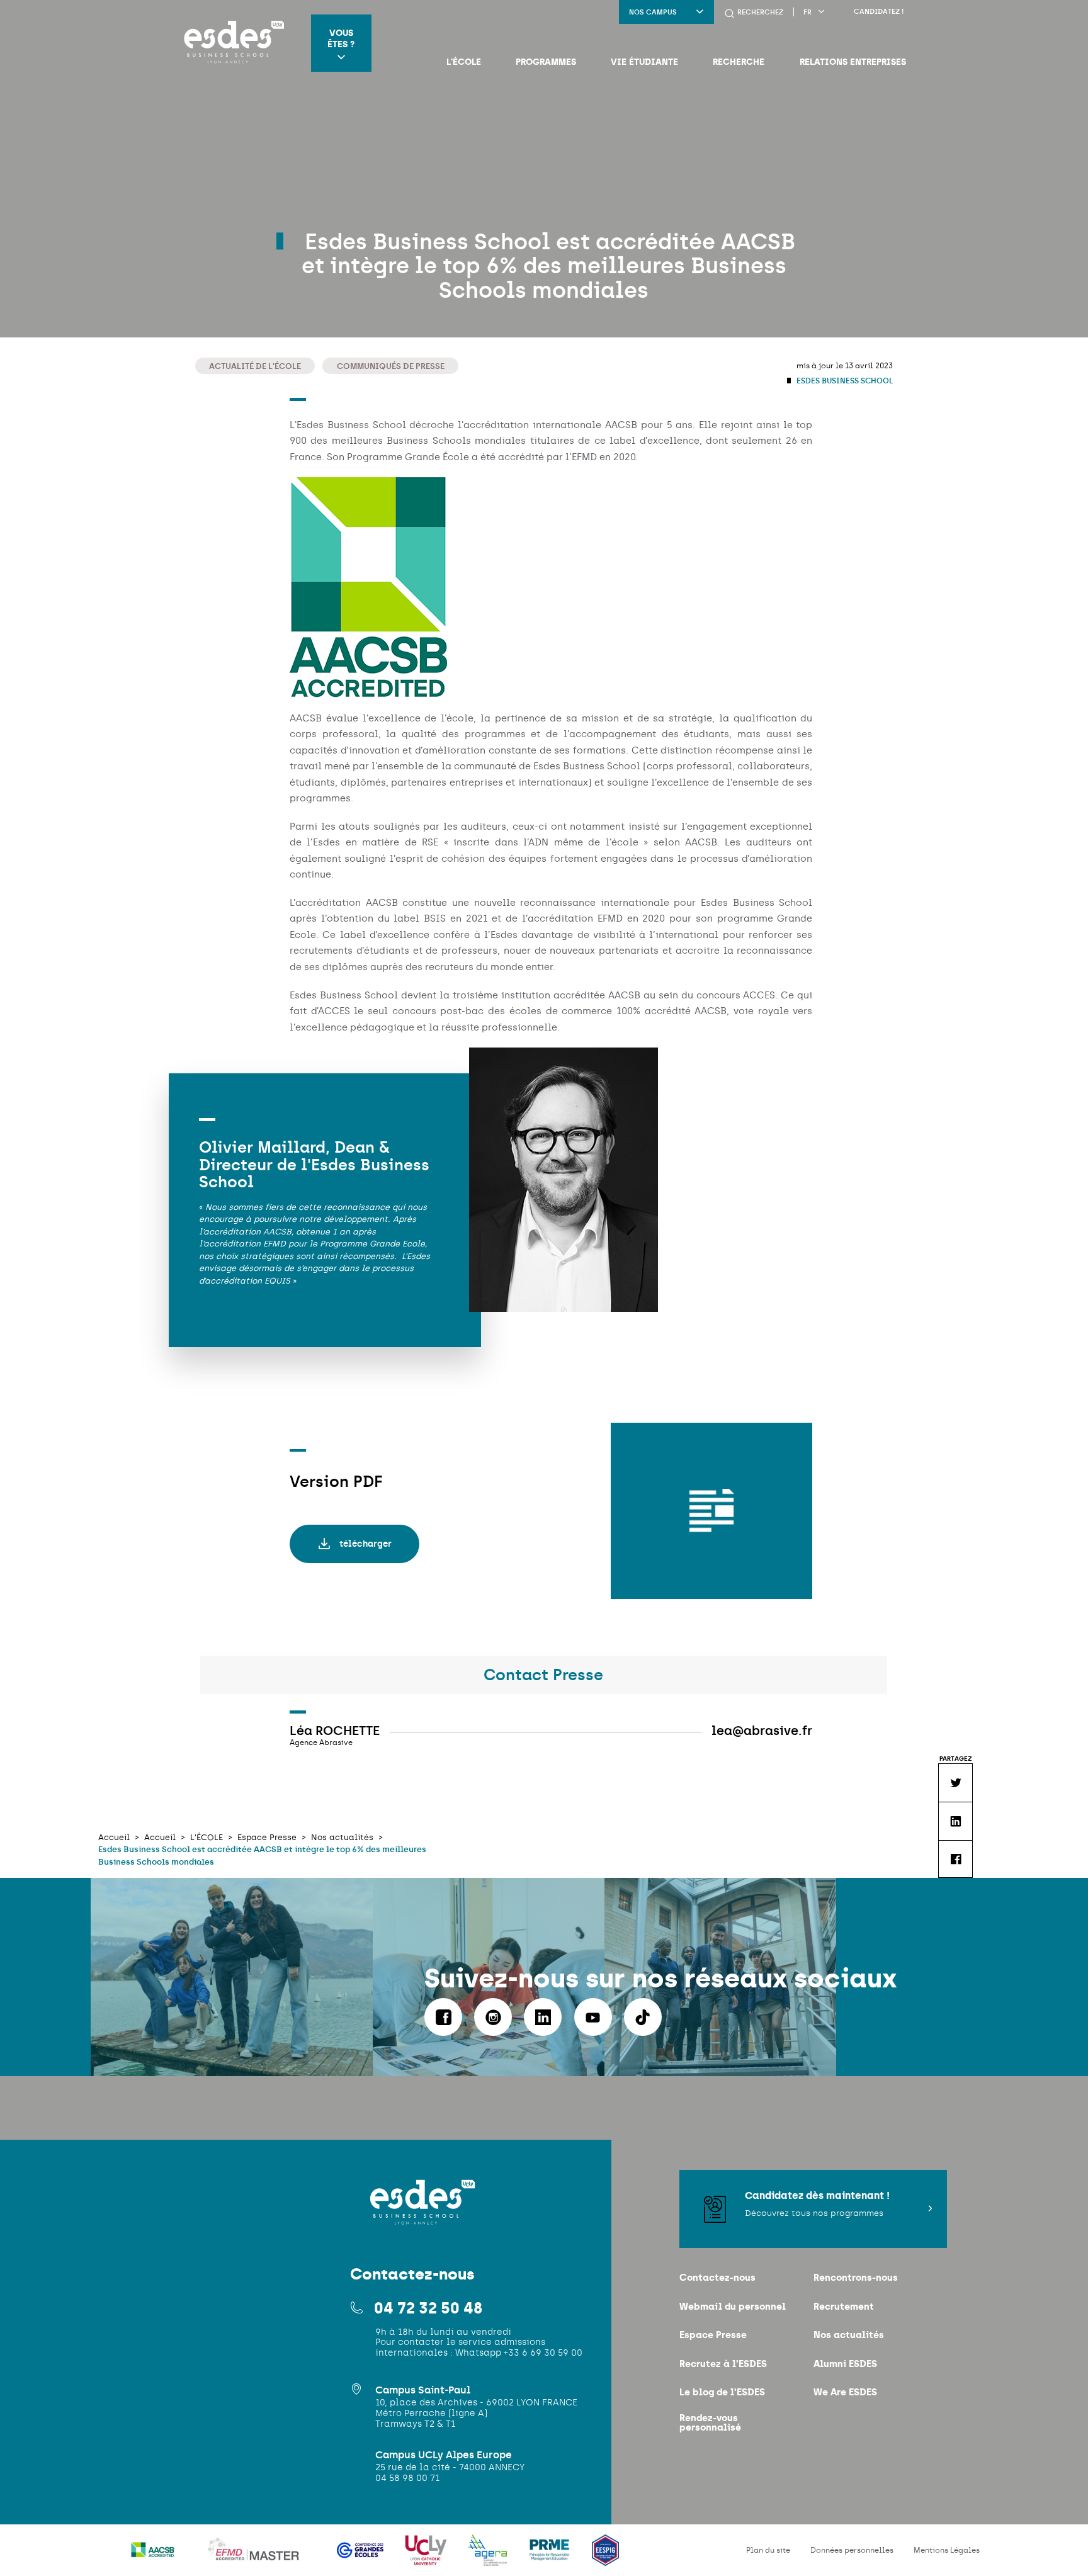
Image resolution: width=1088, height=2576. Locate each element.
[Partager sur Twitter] (955, 1782)
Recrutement (844, 2306)
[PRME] (551, 2558)
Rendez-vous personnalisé (710, 2422)
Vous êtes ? (341, 38)
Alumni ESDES (845, 2364)
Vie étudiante (644, 62)
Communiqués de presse (391, 366)
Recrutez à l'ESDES (723, 2364)
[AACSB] (154, 2558)
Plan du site (768, 2550)
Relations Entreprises (853, 62)
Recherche (739, 62)
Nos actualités (849, 2335)
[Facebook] (443, 2017)
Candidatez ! (879, 12)
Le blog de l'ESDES (722, 2392)
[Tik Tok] (643, 2017)
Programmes (546, 62)
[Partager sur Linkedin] (955, 1821)
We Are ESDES (845, 2392)
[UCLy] (427, 2558)
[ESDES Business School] (230, 43)
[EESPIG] (605, 2558)
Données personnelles (852, 2550)
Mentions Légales (947, 2550)
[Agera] (489, 2558)
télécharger (365, 1544)
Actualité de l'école (255, 366)
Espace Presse (713, 2335)
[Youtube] (593, 2017)
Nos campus (653, 12)
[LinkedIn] (543, 2017)
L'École (464, 62)
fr (807, 12)
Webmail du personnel (733, 2306)
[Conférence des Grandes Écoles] (361, 2558)
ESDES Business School (844, 381)
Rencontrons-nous (856, 2277)
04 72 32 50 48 (428, 2308)
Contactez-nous (717, 2277)
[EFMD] (257, 2558)
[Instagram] (493, 2017)
